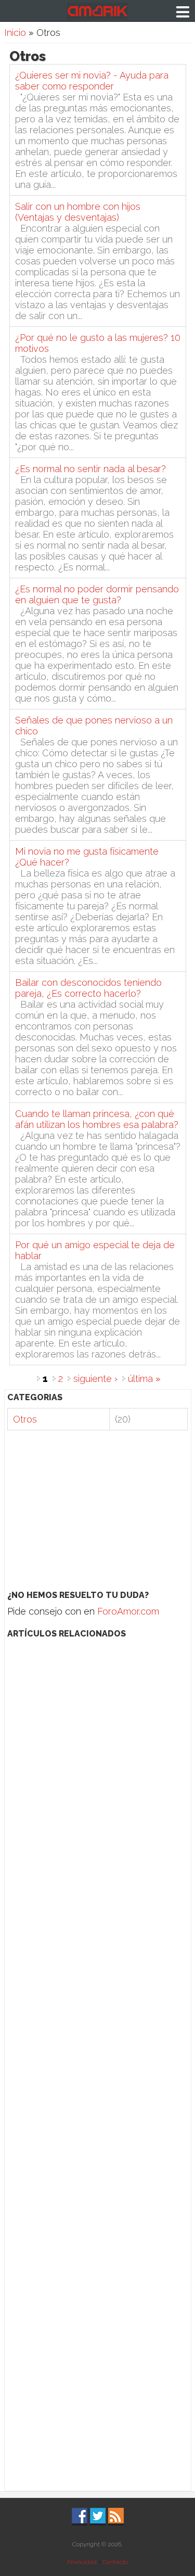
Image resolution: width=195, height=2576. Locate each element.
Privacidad (82, 2562)
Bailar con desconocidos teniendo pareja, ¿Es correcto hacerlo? (88, 988)
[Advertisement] (97, 1511)
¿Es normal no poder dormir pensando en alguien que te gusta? (97, 594)
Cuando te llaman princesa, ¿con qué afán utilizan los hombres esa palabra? (97, 1119)
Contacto (115, 2562)
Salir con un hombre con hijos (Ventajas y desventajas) (78, 212)
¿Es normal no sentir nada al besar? (90, 469)
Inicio (15, 33)
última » (144, 1379)
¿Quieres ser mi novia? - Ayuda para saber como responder (92, 81)
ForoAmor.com (128, 1611)
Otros (25, 1419)
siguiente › (95, 1379)
